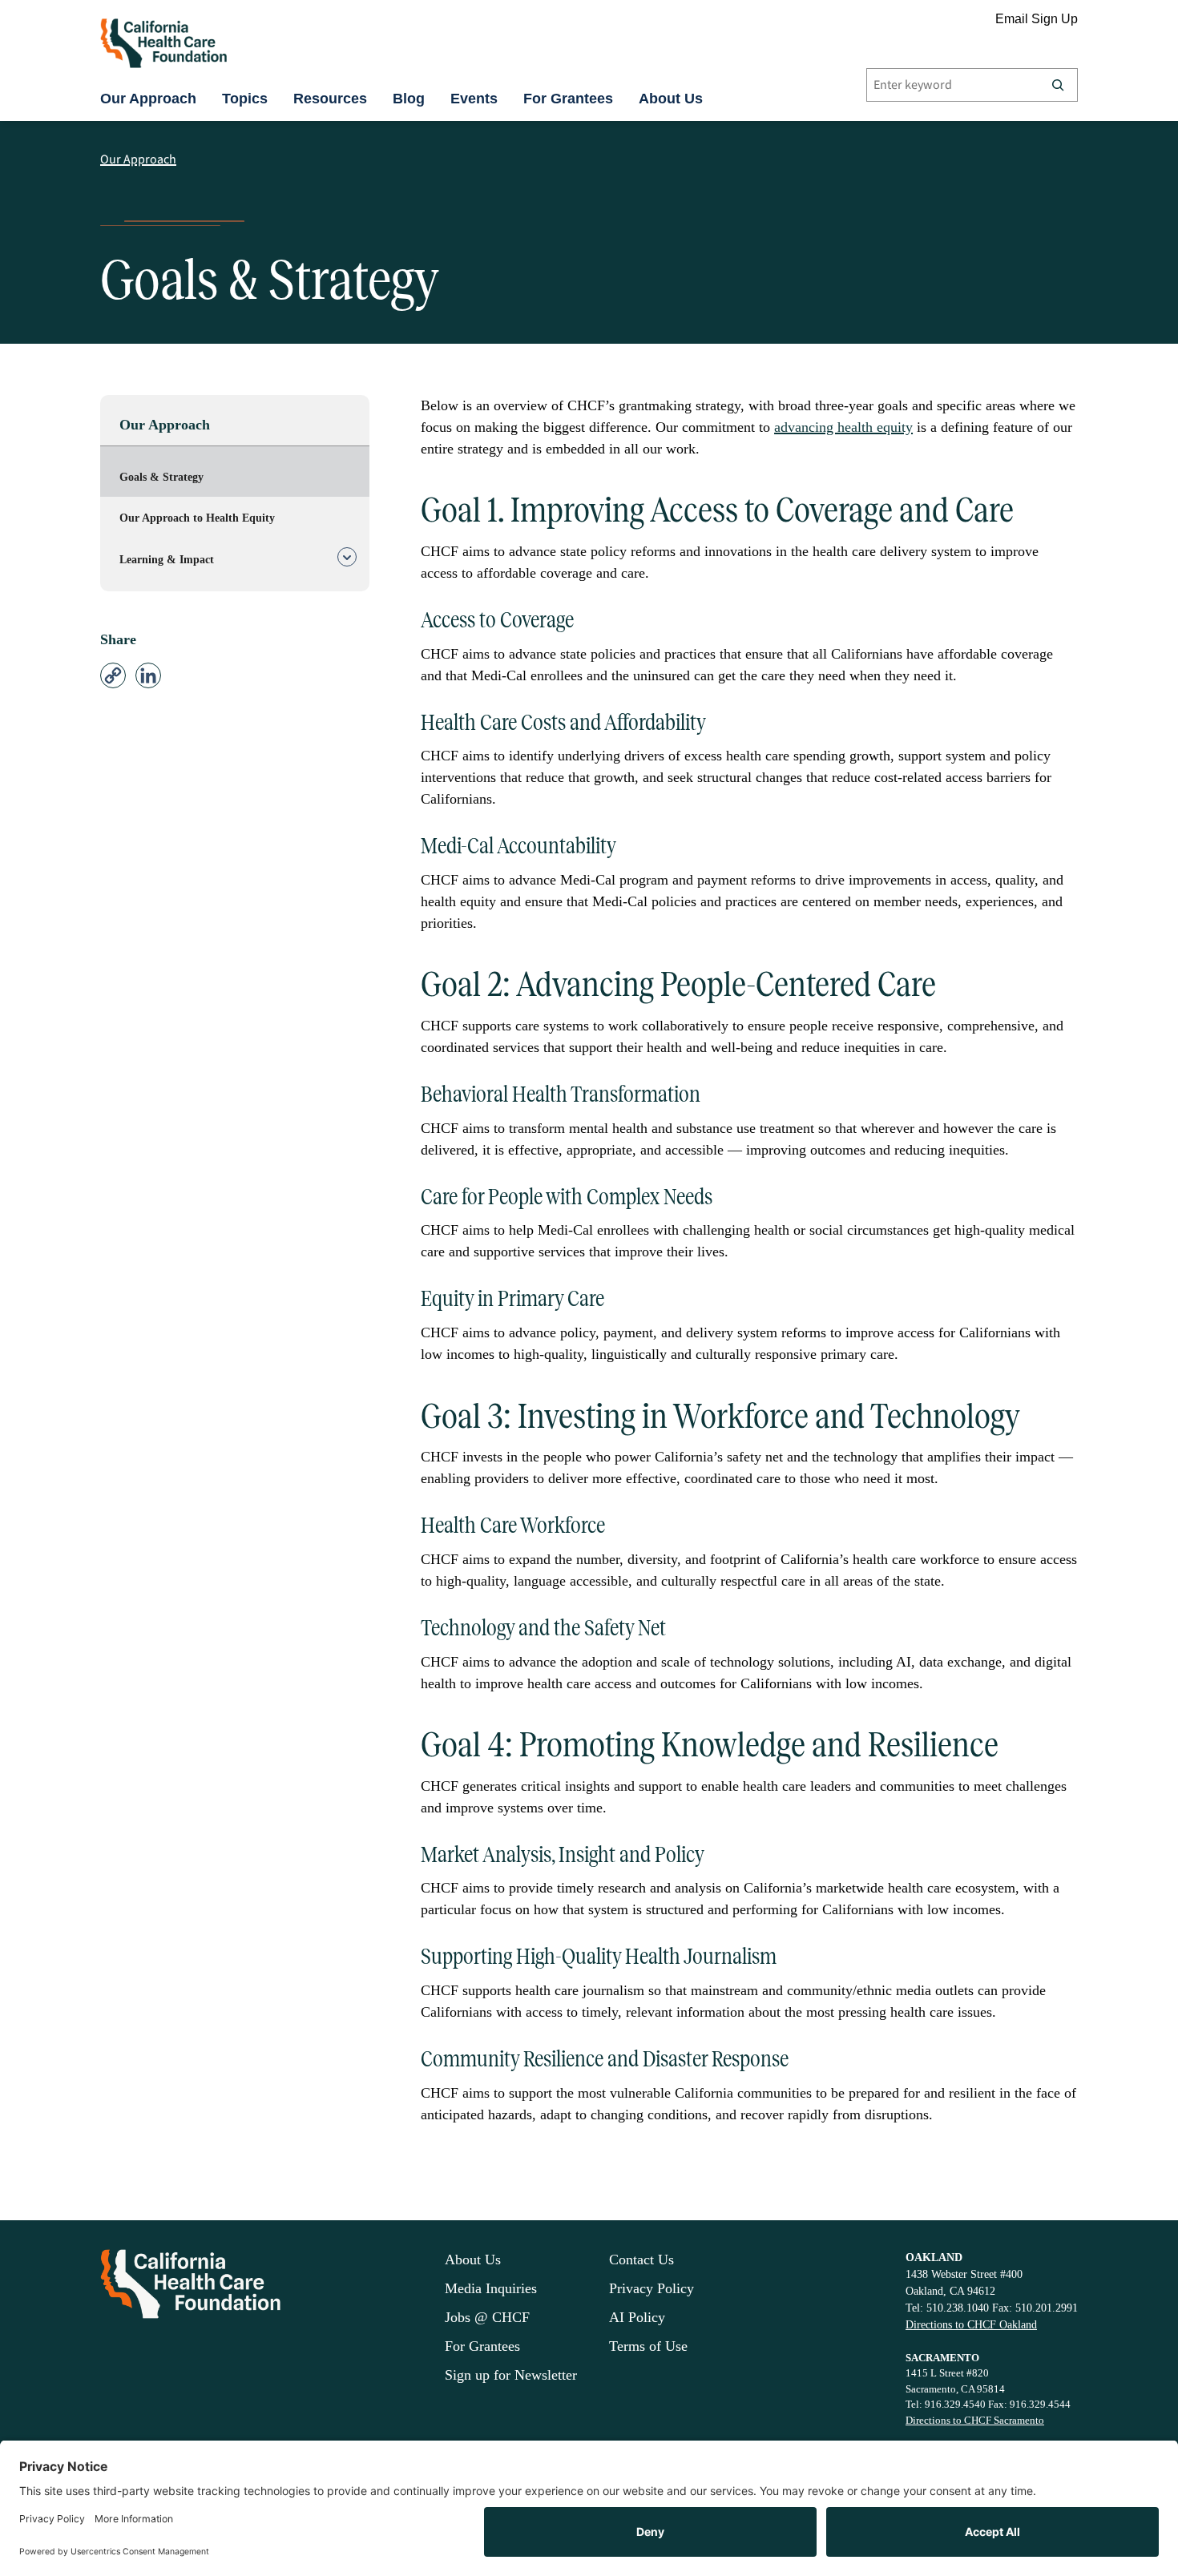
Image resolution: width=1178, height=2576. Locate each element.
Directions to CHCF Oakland (971, 2325)
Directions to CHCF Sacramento (975, 2420)
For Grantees (568, 99)
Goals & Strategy (161, 477)
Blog (409, 99)
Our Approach (148, 99)
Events (474, 99)
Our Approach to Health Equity (197, 518)
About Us (671, 99)
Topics (245, 99)
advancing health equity (843, 427)
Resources (330, 99)
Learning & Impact (167, 560)
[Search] (1058, 85)
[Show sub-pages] (347, 560)
